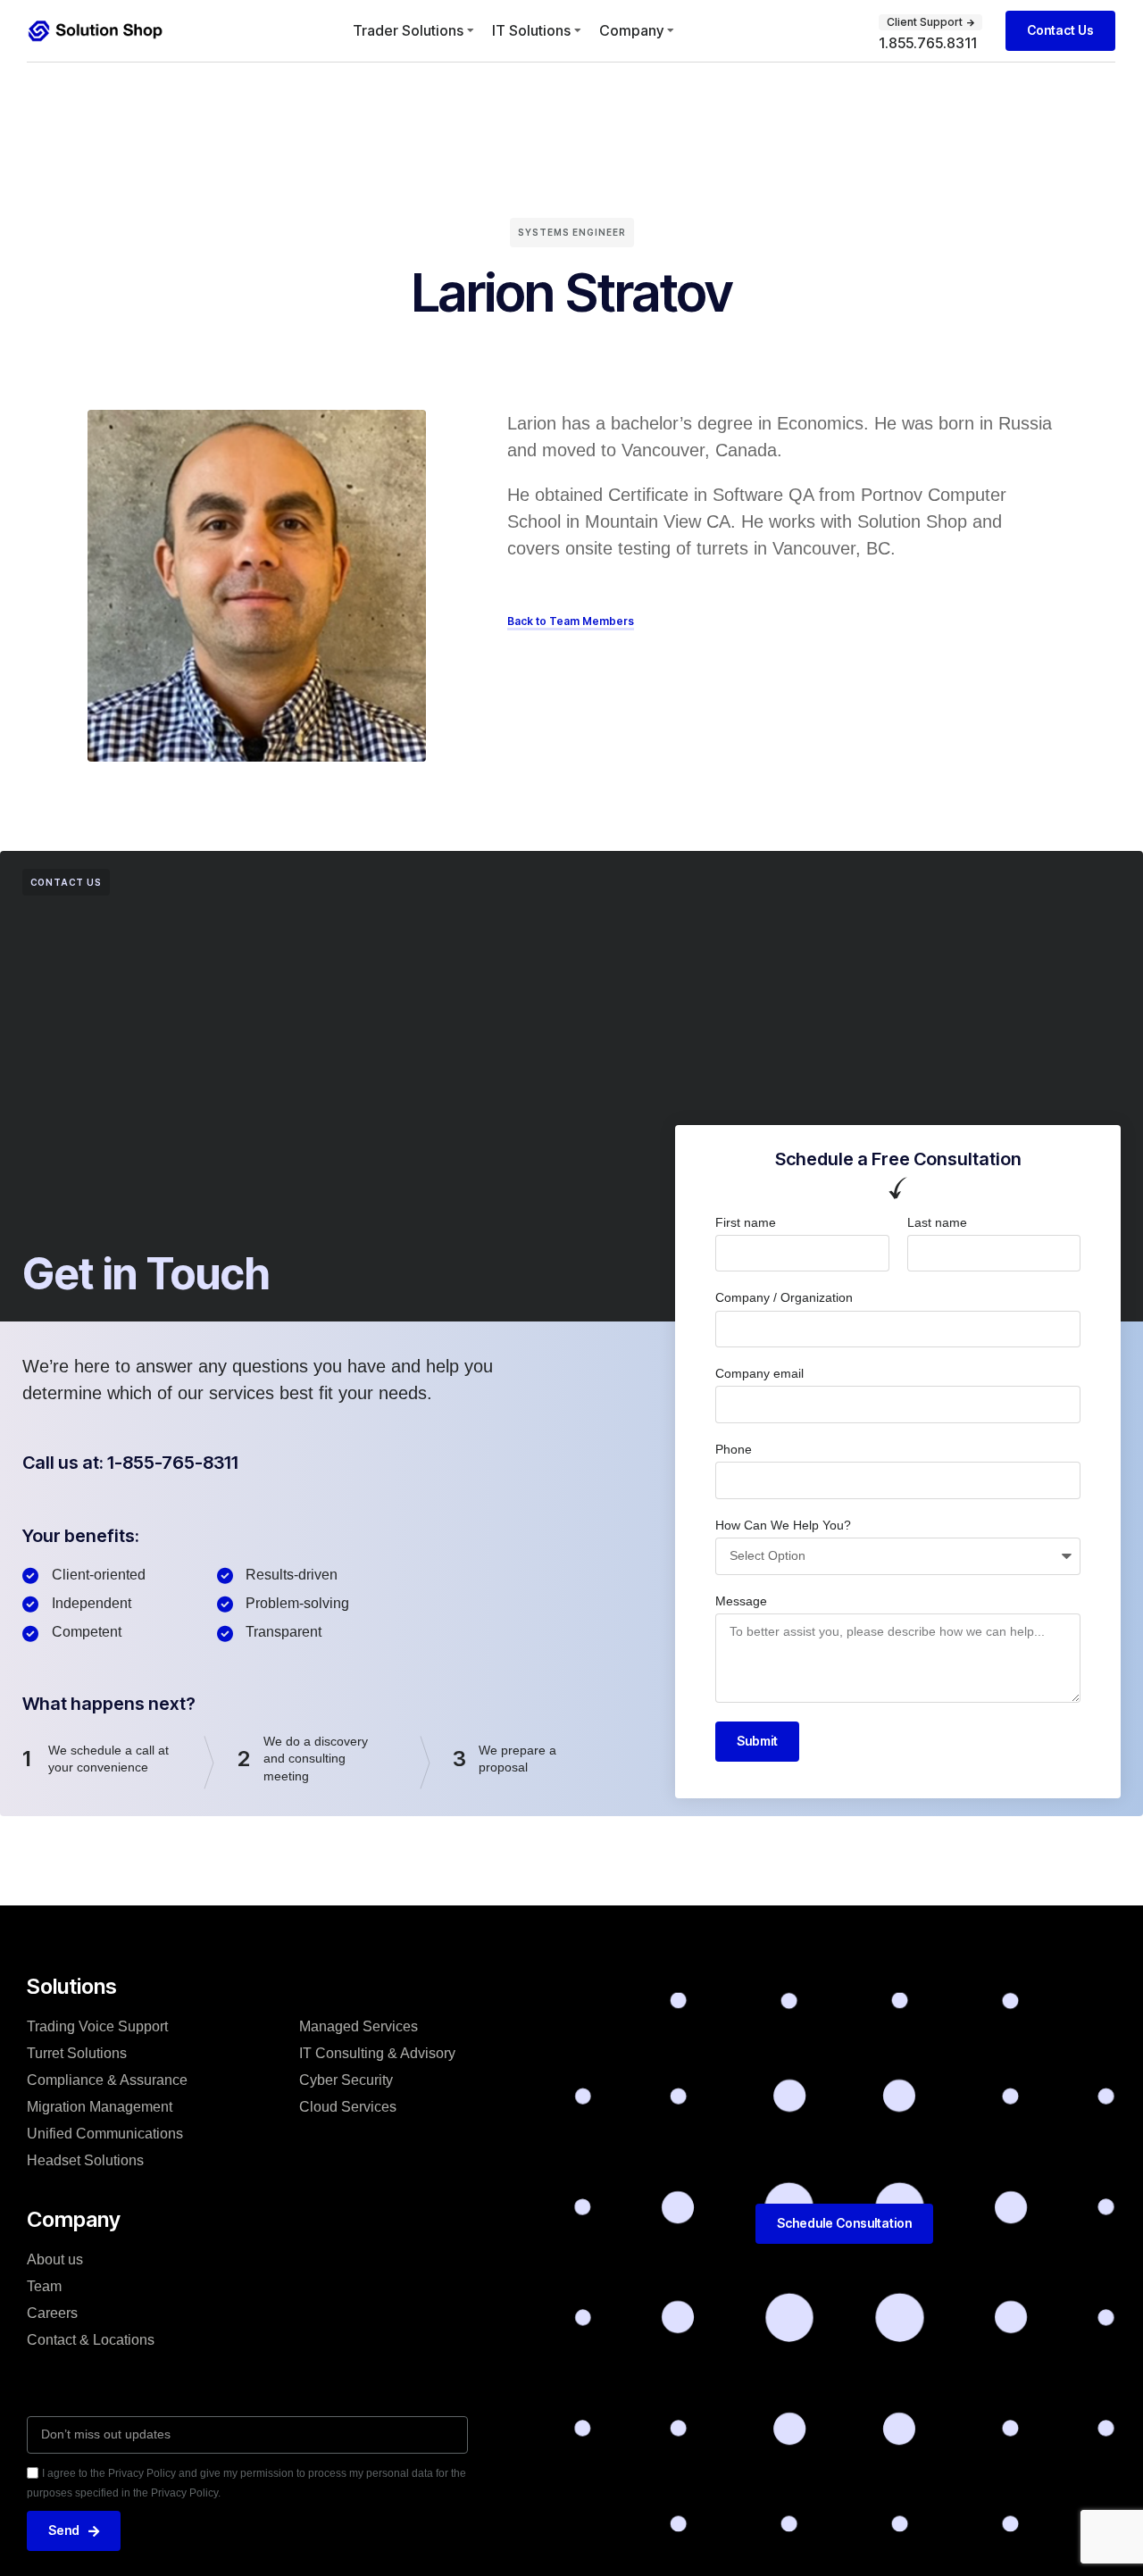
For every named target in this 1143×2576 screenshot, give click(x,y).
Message (741, 1601)
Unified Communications (105, 2134)
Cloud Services (348, 2107)
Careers (52, 2313)
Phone (734, 1449)
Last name (937, 1222)
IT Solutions (531, 30)
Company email (759, 1373)
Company (631, 30)
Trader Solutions (408, 30)
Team (44, 2286)
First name (746, 1222)
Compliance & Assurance (107, 2080)
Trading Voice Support (97, 2026)
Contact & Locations (91, 2340)
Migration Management (100, 2107)
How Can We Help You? (783, 1525)
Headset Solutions (85, 2160)
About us (55, 2259)
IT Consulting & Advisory (377, 2053)
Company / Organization (784, 1297)
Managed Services (359, 2026)
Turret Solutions (77, 2053)
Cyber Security (346, 2080)
